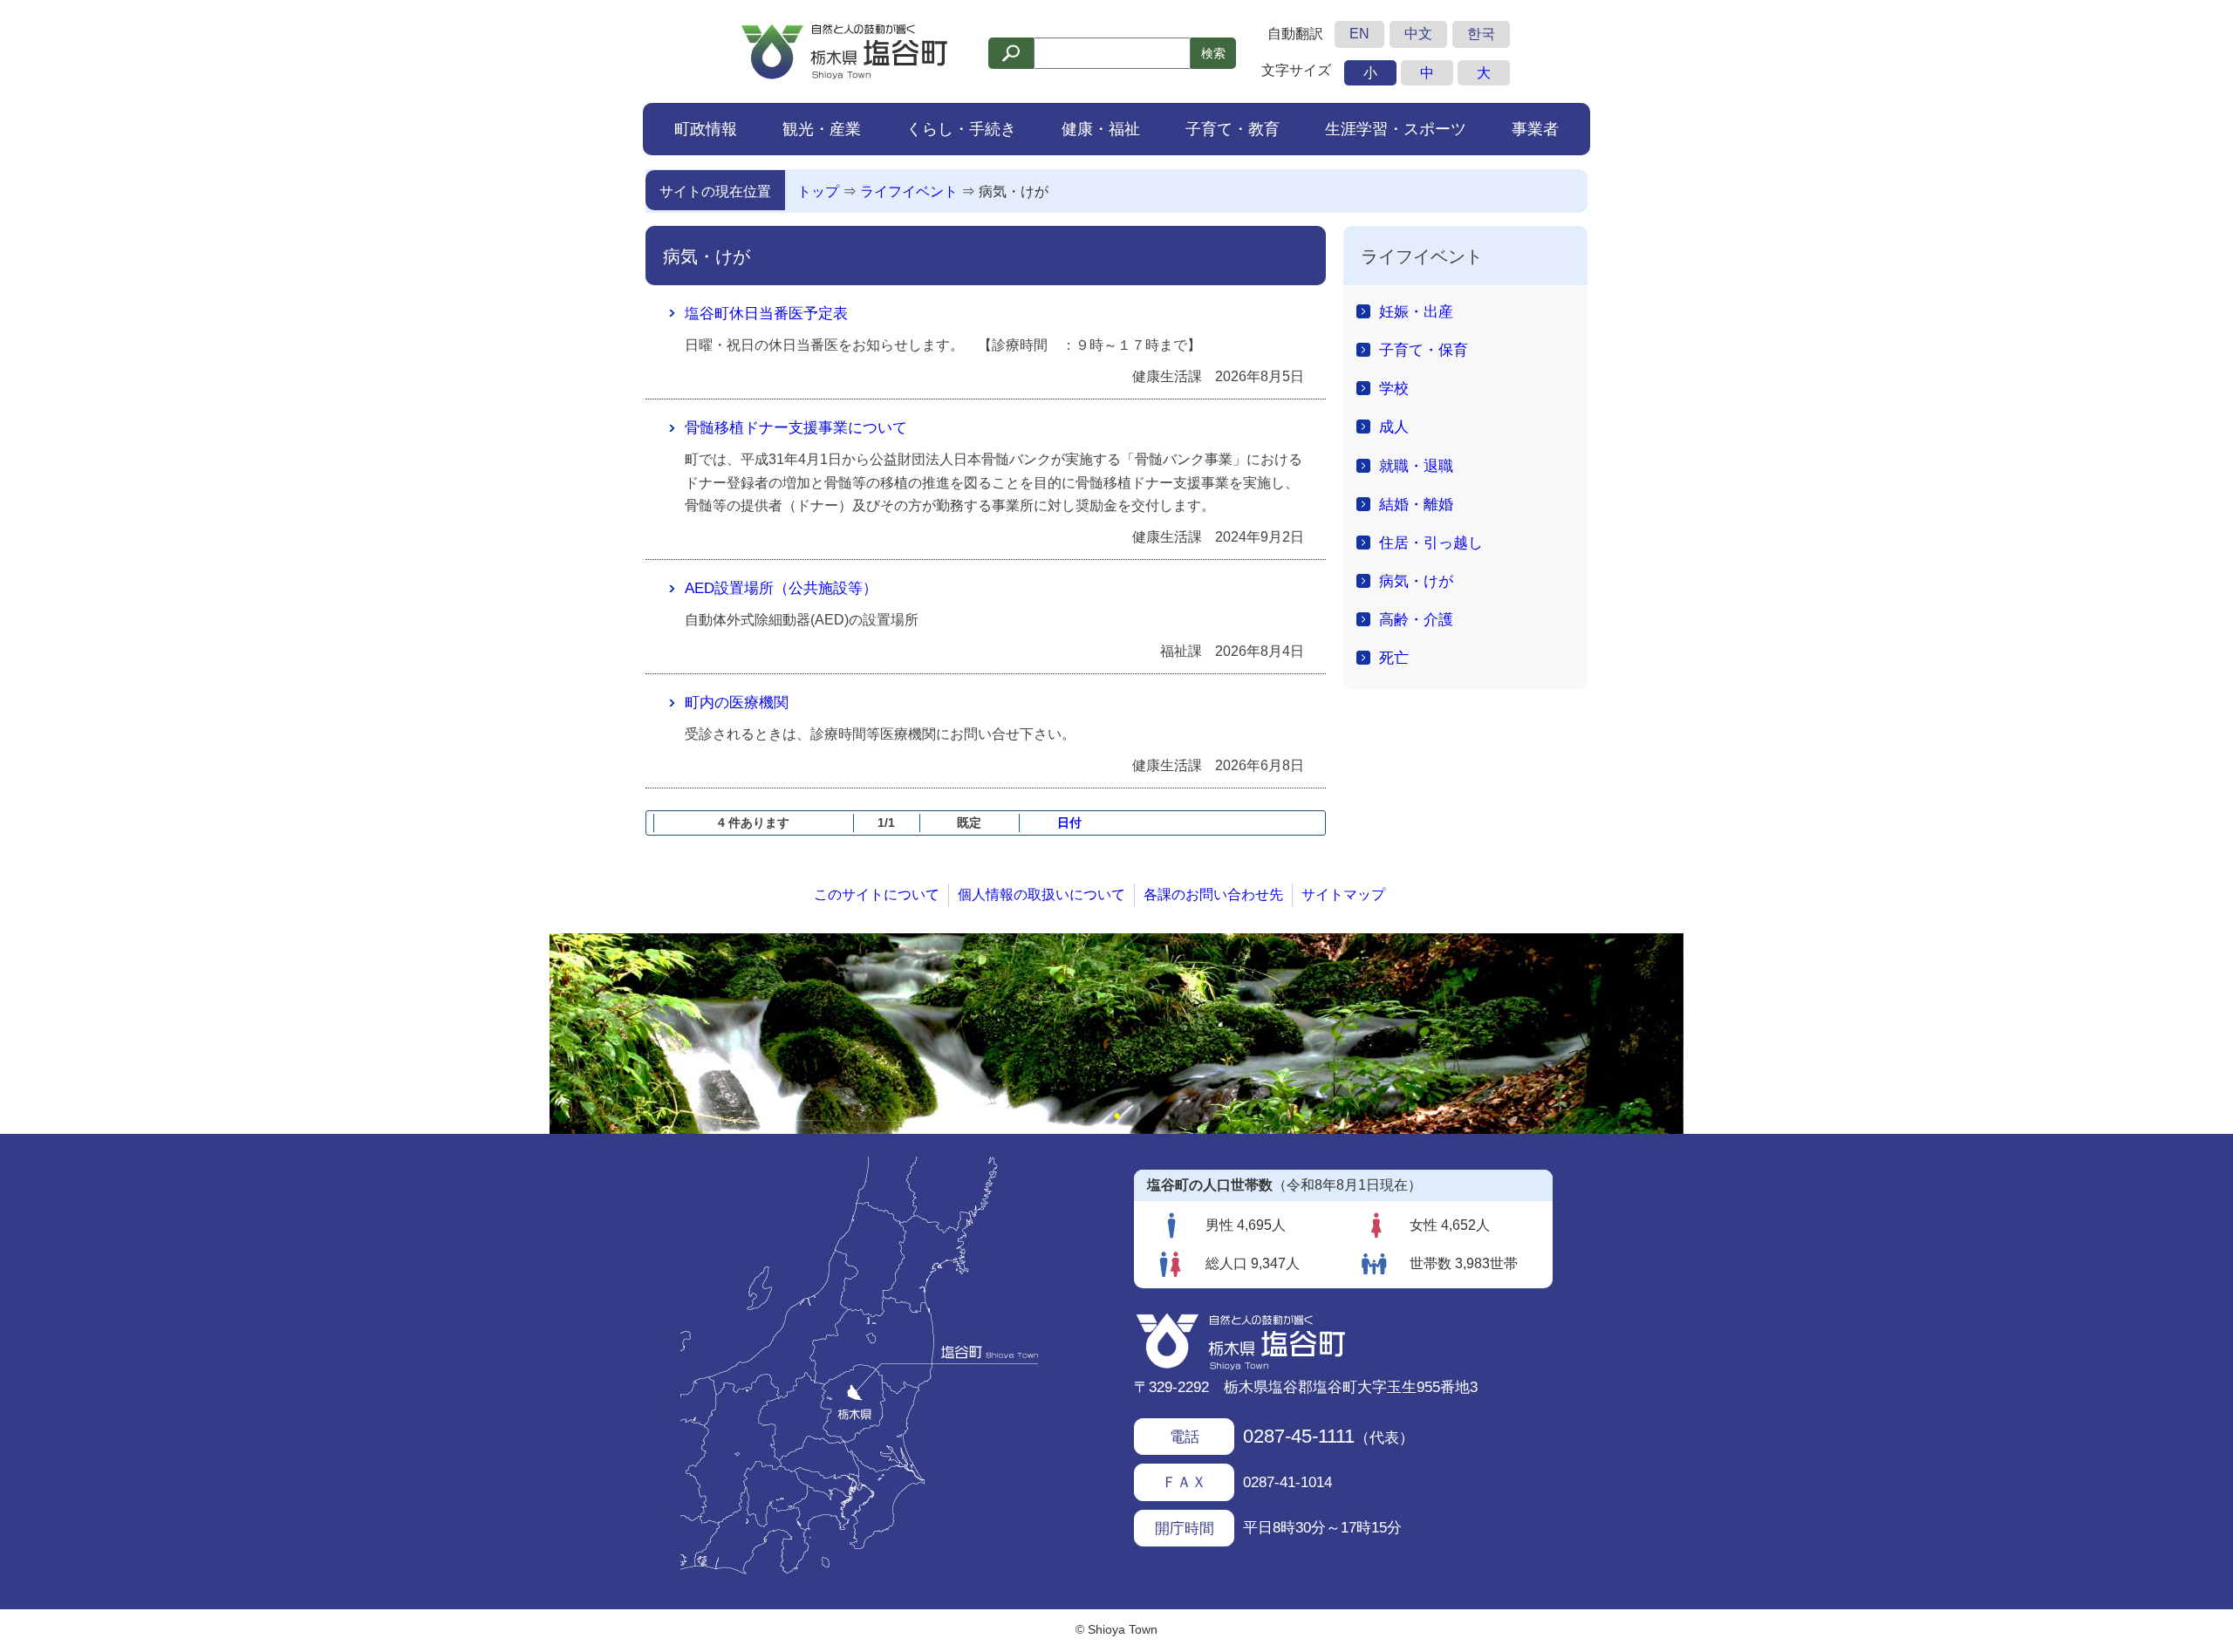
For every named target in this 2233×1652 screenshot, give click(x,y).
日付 (1069, 823)
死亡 (1394, 658)
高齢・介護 (1416, 619)
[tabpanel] (1116, 1034)
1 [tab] (1116, 1116)
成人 (1394, 427)
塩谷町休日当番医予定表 (766, 313)
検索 (1213, 53)
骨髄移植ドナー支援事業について (796, 427)
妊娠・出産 (1416, 311)
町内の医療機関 (737, 702)
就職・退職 (1416, 466)
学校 (1394, 388)
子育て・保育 (1424, 350)
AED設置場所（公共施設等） (781, 588)
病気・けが (1014, 191)
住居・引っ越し (1431, 543)
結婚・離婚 (1416, 504)
